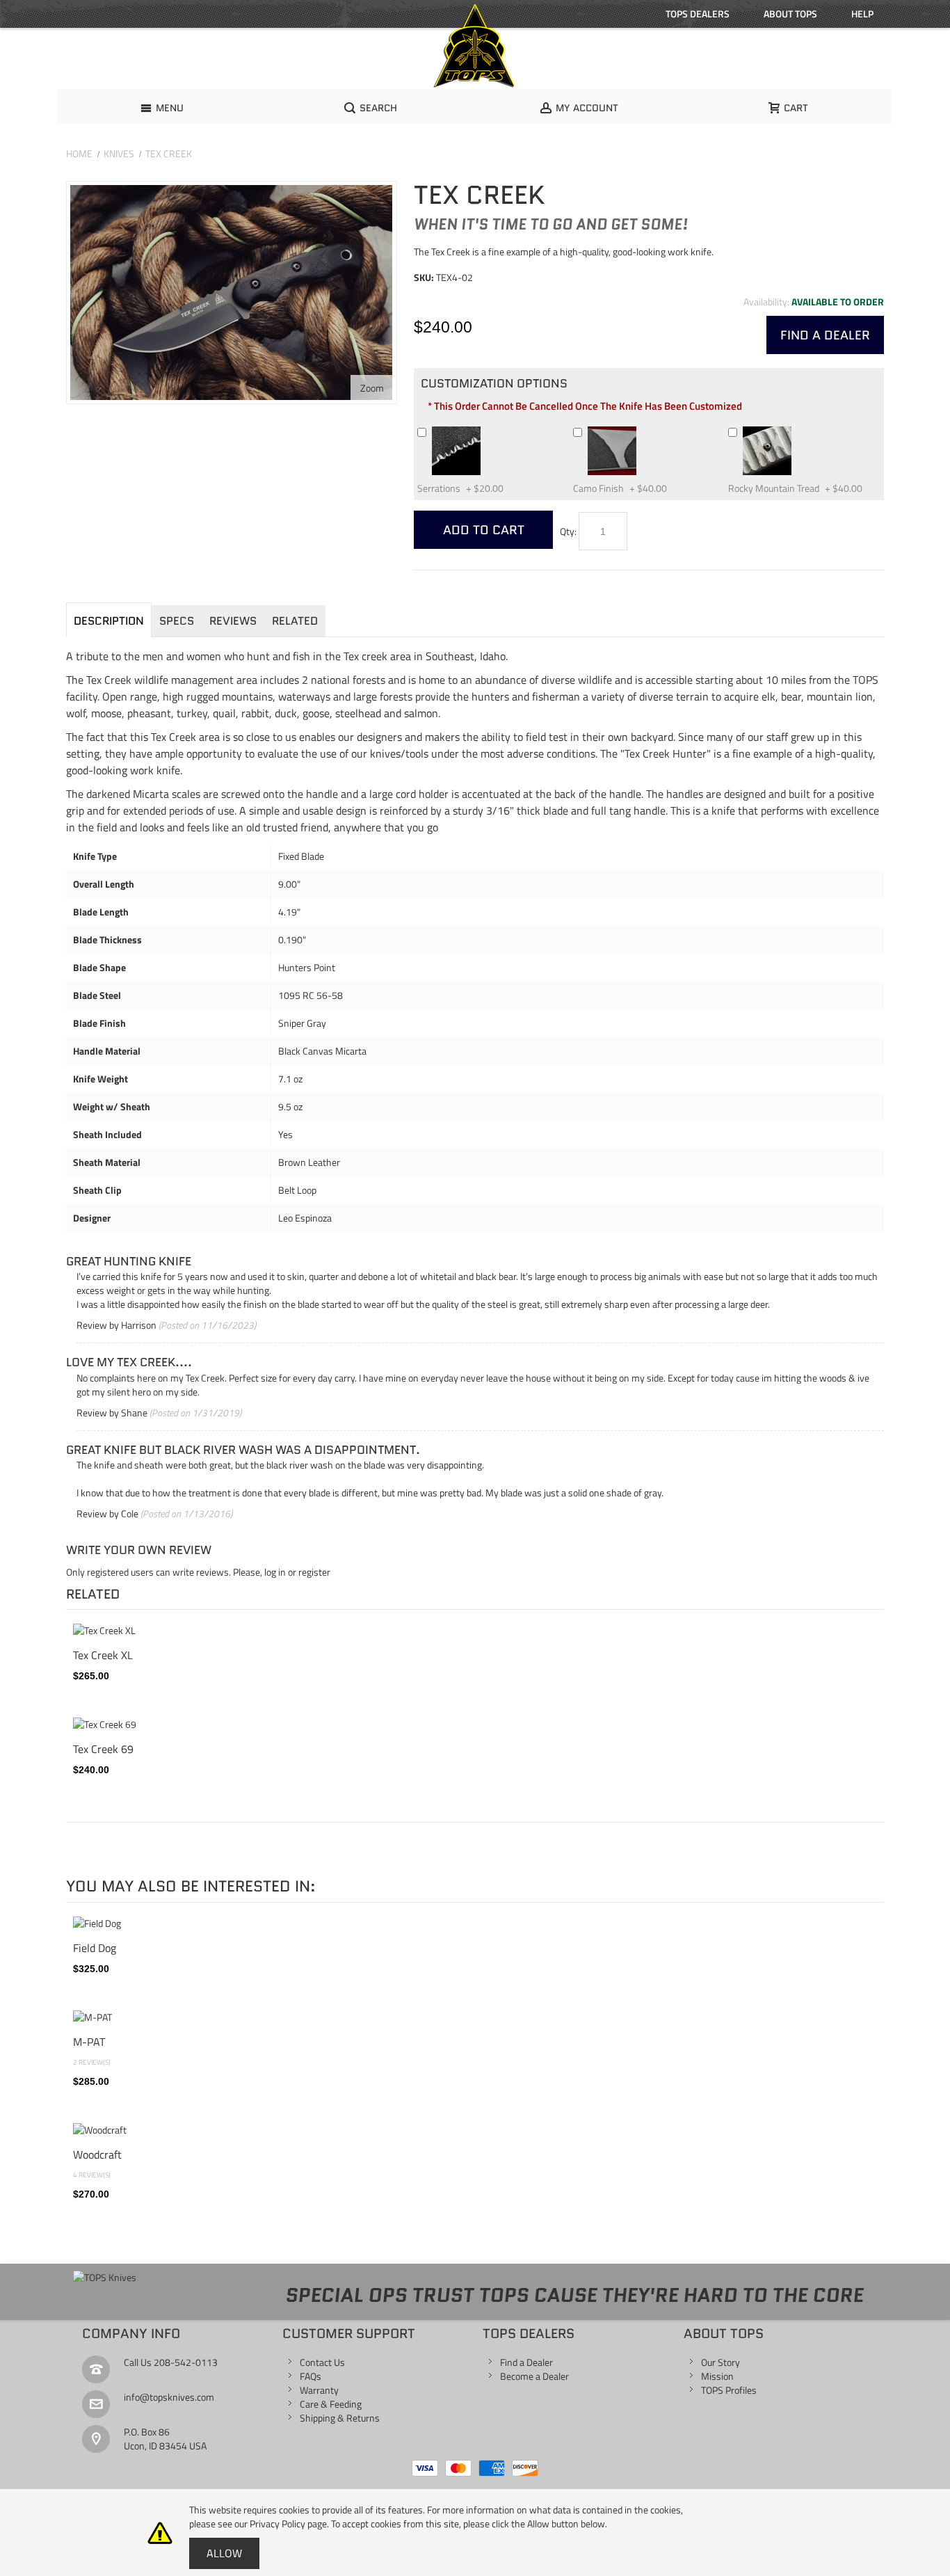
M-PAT (89, 2042)
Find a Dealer (526, 2362)
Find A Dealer (825, 335)
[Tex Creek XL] (475, 1631)
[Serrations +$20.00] (487, 432)
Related (295, 621)
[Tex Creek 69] (475, 1725)
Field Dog (95, 1948)
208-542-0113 (186, 2362)
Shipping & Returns (340, 2418)
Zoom (372, 388)
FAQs (311, 2376)
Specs (177, 621)
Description (109, 621)
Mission (717, 2376)
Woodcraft (97, 2154)
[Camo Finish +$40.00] (643, 432)
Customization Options (494, 383)
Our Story (720, 2362)
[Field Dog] (475, 1923)
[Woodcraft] (475, 2130)
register (314, 1572)
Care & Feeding (331, 2404)
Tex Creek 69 (103, 1749)
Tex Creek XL (103, 1655)
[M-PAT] (475, 2017)
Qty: (568, 531)
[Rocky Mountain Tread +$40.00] (798, 432)
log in (275, 1572)
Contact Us (322, 2362)
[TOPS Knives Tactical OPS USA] (475, 46)
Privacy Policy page (288, 2523)
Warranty (319, 2390)
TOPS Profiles (729, 2390)
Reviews (233, 621)
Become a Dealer (534, 2376)
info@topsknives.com (169, 2397)
